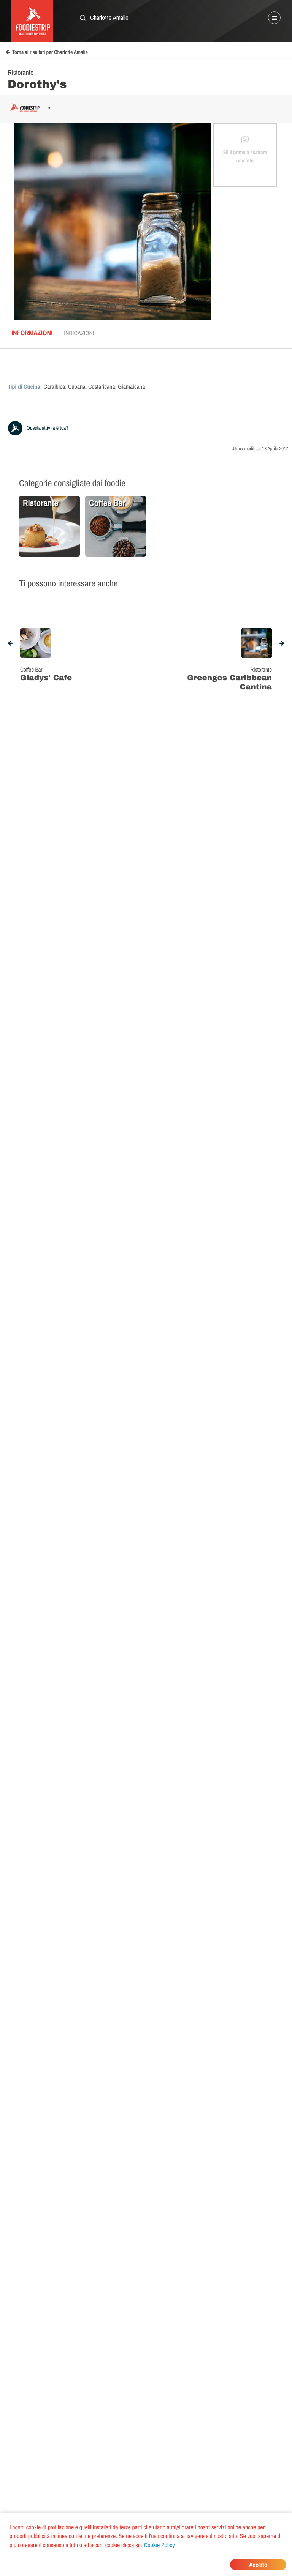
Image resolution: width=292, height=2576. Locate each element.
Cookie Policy (159, 2545)
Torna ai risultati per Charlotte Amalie (50, 52)
